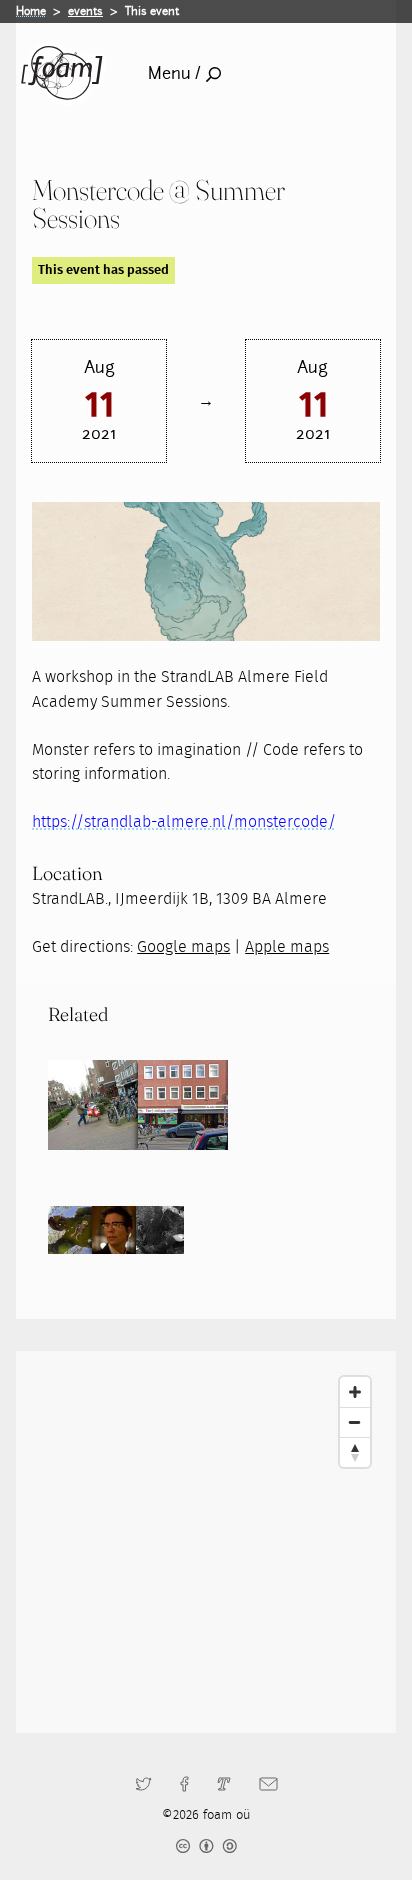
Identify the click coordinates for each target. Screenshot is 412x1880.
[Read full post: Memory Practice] (183, 1105)
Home (31, 11)
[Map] (206, 1542)
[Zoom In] (355, 1392)
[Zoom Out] (355, 1422)
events (85, 11)
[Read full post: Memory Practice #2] (93, 1105)
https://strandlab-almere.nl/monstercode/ (184, 822)
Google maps (183, 947)
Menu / (174, 73)
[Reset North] (355, 1452)
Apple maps (287, 947)
